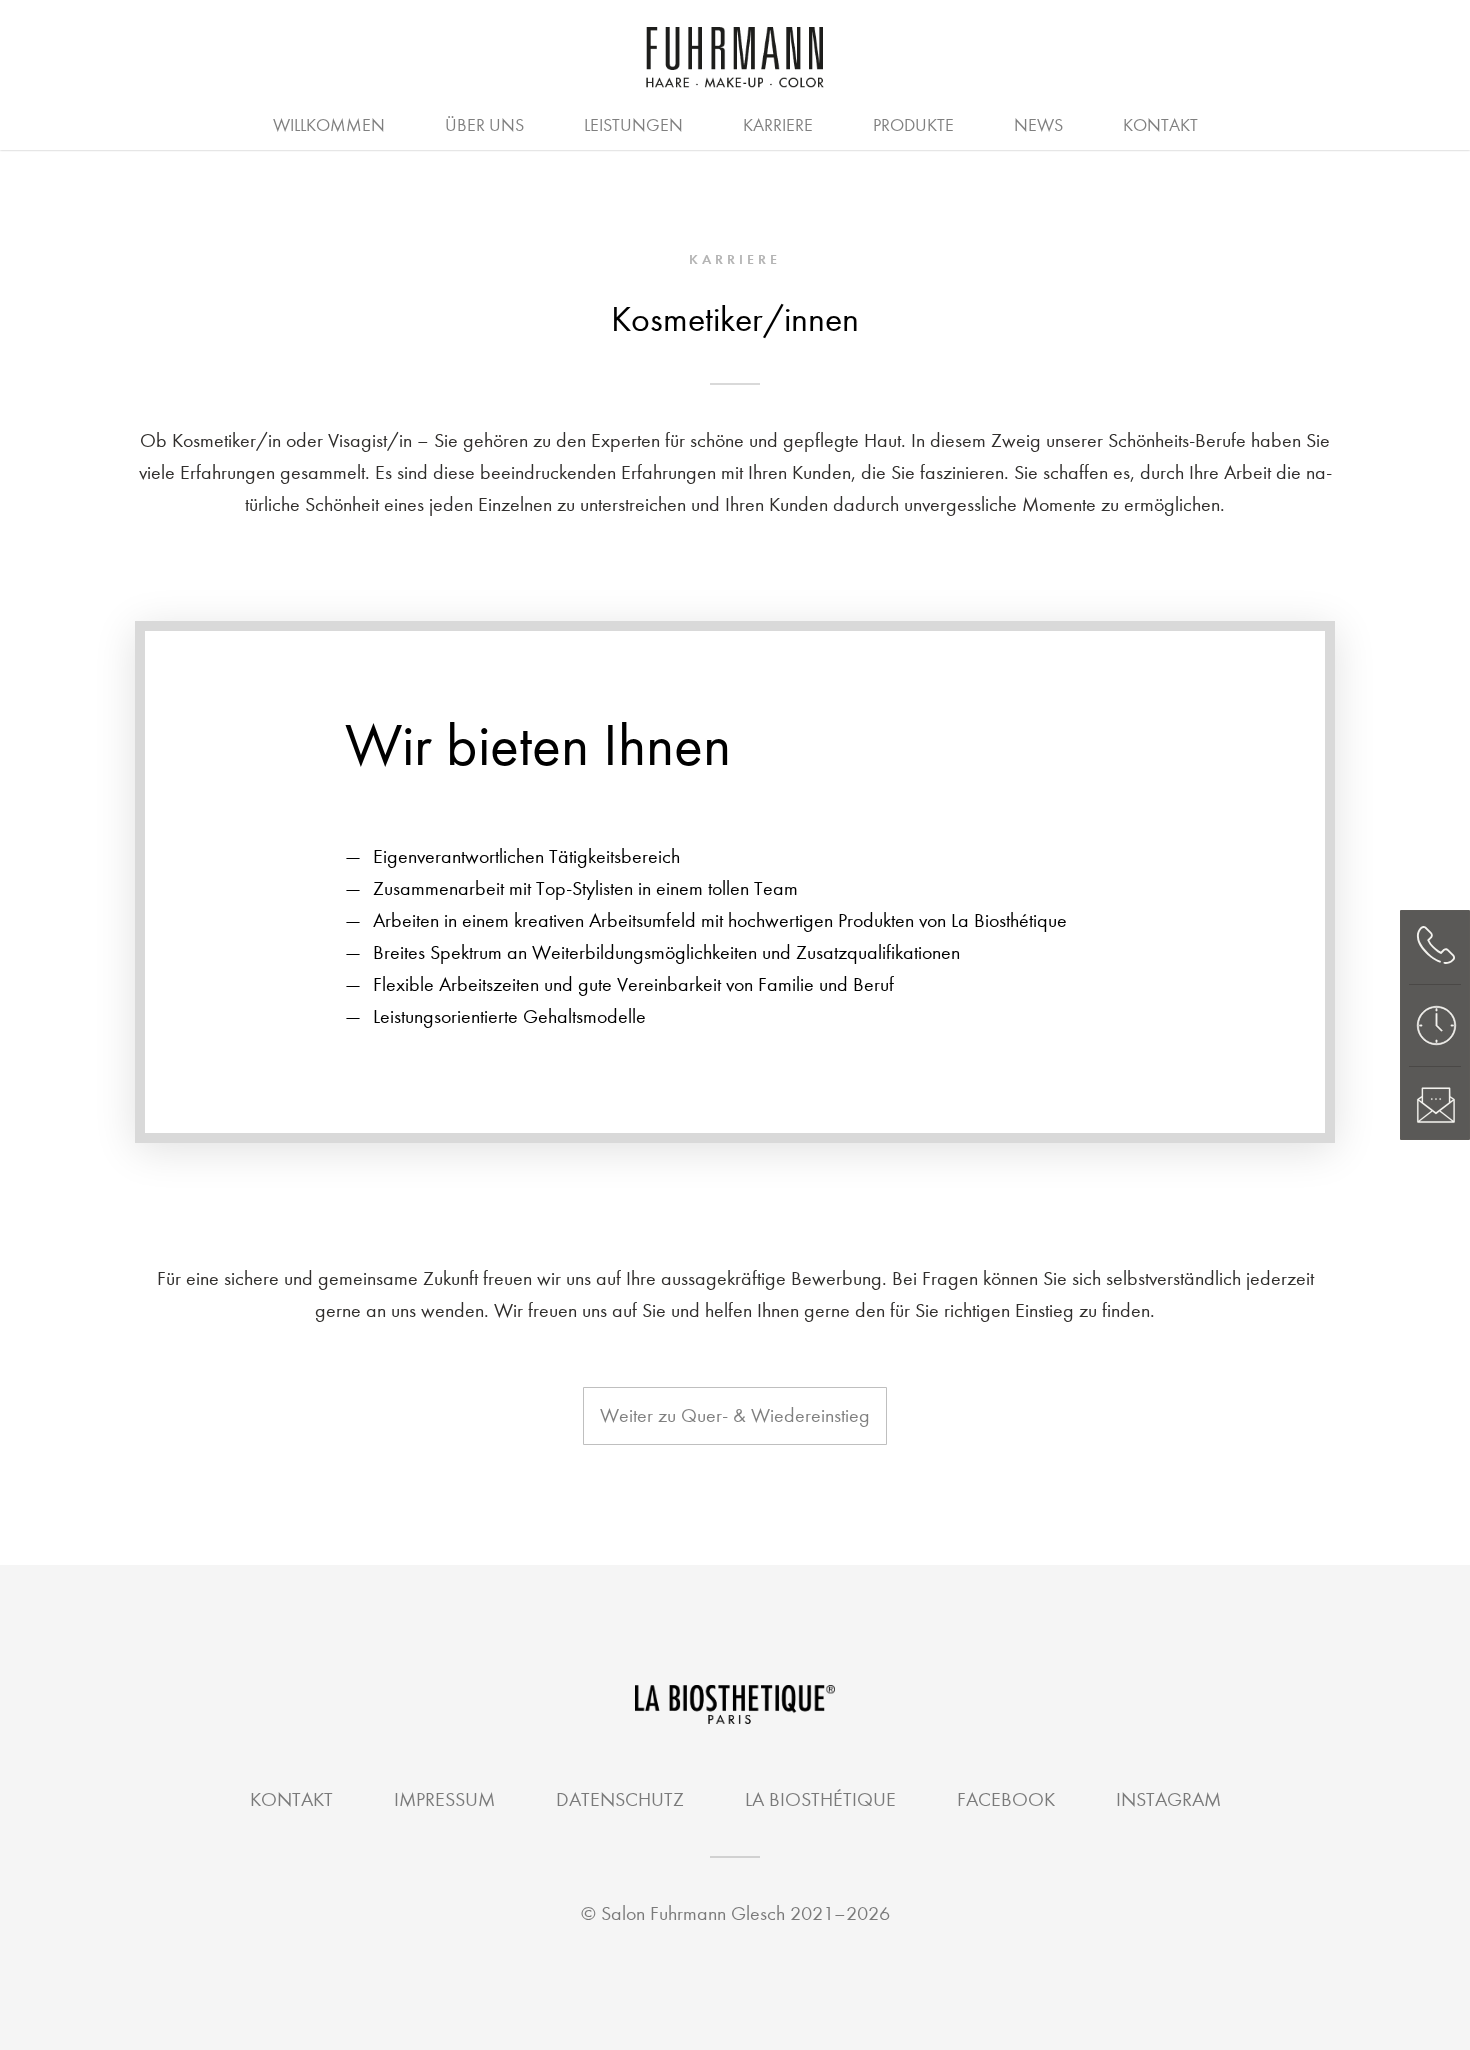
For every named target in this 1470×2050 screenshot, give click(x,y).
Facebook (1006, 1799)
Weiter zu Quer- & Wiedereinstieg (735, 1415)
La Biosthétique (820, 1799)
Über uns (484, 125)
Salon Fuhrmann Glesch (693, 1913)
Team (735, 123)
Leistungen (633, 125)
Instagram (1168, 1799)
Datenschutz (620, 1799)
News (1038, 125)
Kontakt (1160, 125)
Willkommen (329, 125)
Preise (526, 123)
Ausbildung (817, 123)
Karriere (778, 125)
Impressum (444, 1799)
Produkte (913, 125)
